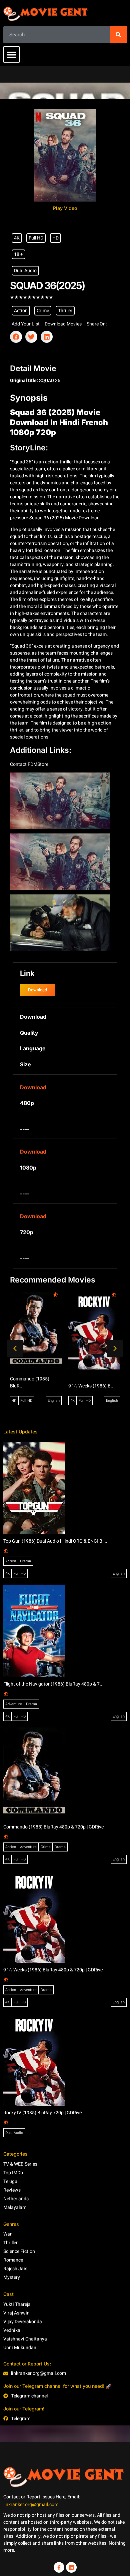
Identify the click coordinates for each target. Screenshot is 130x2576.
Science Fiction (19, 2251)
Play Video (65, 208)
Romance (13, 2260)
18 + (18, 254)
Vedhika (12, 2330)
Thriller (65, 311)
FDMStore (38, 764)
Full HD (36, 238)
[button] (11, 54)
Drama (25, 1561)
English (54, 1401)
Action (21, 311)
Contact (19, 764)
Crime (43, 311)
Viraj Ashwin (16, 2313)
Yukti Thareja (17, 2304)
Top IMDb (13, 2173)
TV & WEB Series (20, 2164)
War (7, 2234)
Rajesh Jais (15, 2269)
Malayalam (15, 2207)
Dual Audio (25, 271)
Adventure (14, 1704)
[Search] (118, 35)
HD (55, 238)
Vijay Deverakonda (23, 2322)
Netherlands (16, 2199)
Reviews (12, 2190)
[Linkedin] (71, 2567)
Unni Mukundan (20, 2348)
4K (17, 238)
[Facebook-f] (59, 2567)
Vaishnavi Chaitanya (25, 2339)
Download (33, 1087)
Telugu (10, 2181)
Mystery (12, 2277)
